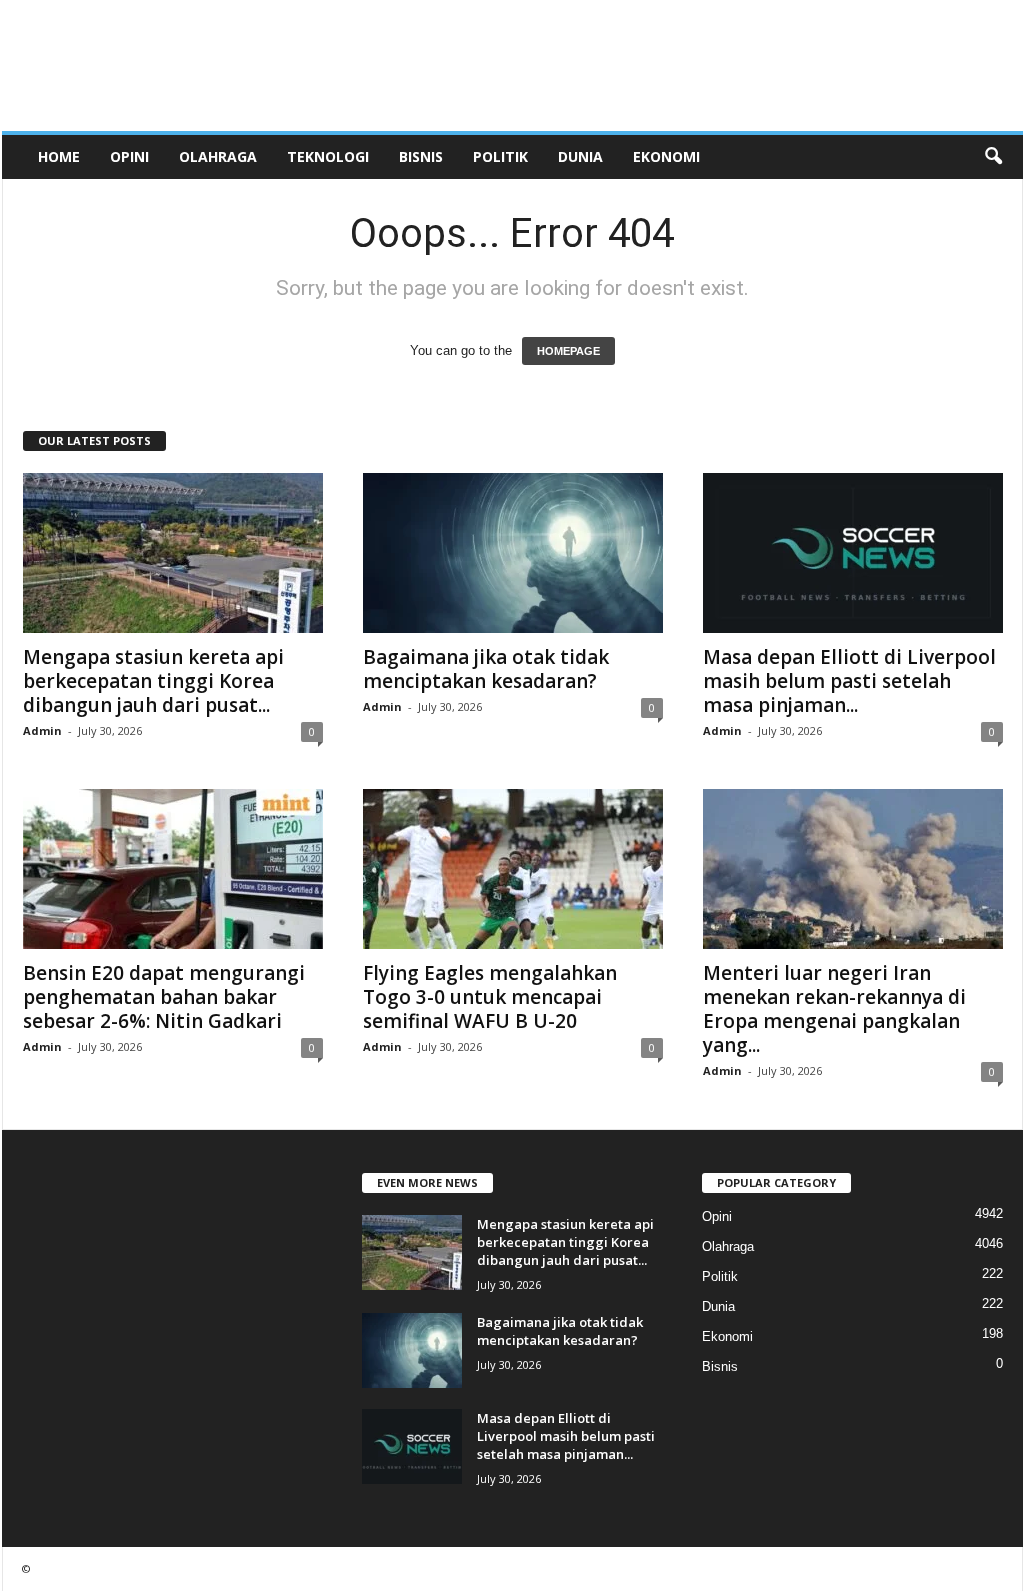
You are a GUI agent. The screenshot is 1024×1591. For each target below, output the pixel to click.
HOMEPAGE (568, 351)
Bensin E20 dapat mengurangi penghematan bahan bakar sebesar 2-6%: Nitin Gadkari (164, 997)
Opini (129, 156)
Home (59, 156)
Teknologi (328, 156)
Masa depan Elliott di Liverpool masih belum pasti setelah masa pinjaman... (849, 681)
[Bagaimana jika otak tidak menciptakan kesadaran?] (513, 553)
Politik (500, 156)
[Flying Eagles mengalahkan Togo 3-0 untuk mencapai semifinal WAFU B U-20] (513, 869)
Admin (42, 730)
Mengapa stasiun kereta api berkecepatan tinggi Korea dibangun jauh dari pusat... (153, 681)
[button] (993, 157)
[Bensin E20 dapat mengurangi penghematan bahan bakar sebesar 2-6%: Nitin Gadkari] (173, 869)
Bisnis (421, 156)
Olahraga (218, 156)
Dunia (580, 156)
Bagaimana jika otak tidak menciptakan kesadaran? (486, 669)
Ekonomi (666, 156)
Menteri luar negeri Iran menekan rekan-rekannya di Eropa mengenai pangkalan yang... (834, 1009)
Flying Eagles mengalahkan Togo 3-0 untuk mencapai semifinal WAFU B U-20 (490, 997)
